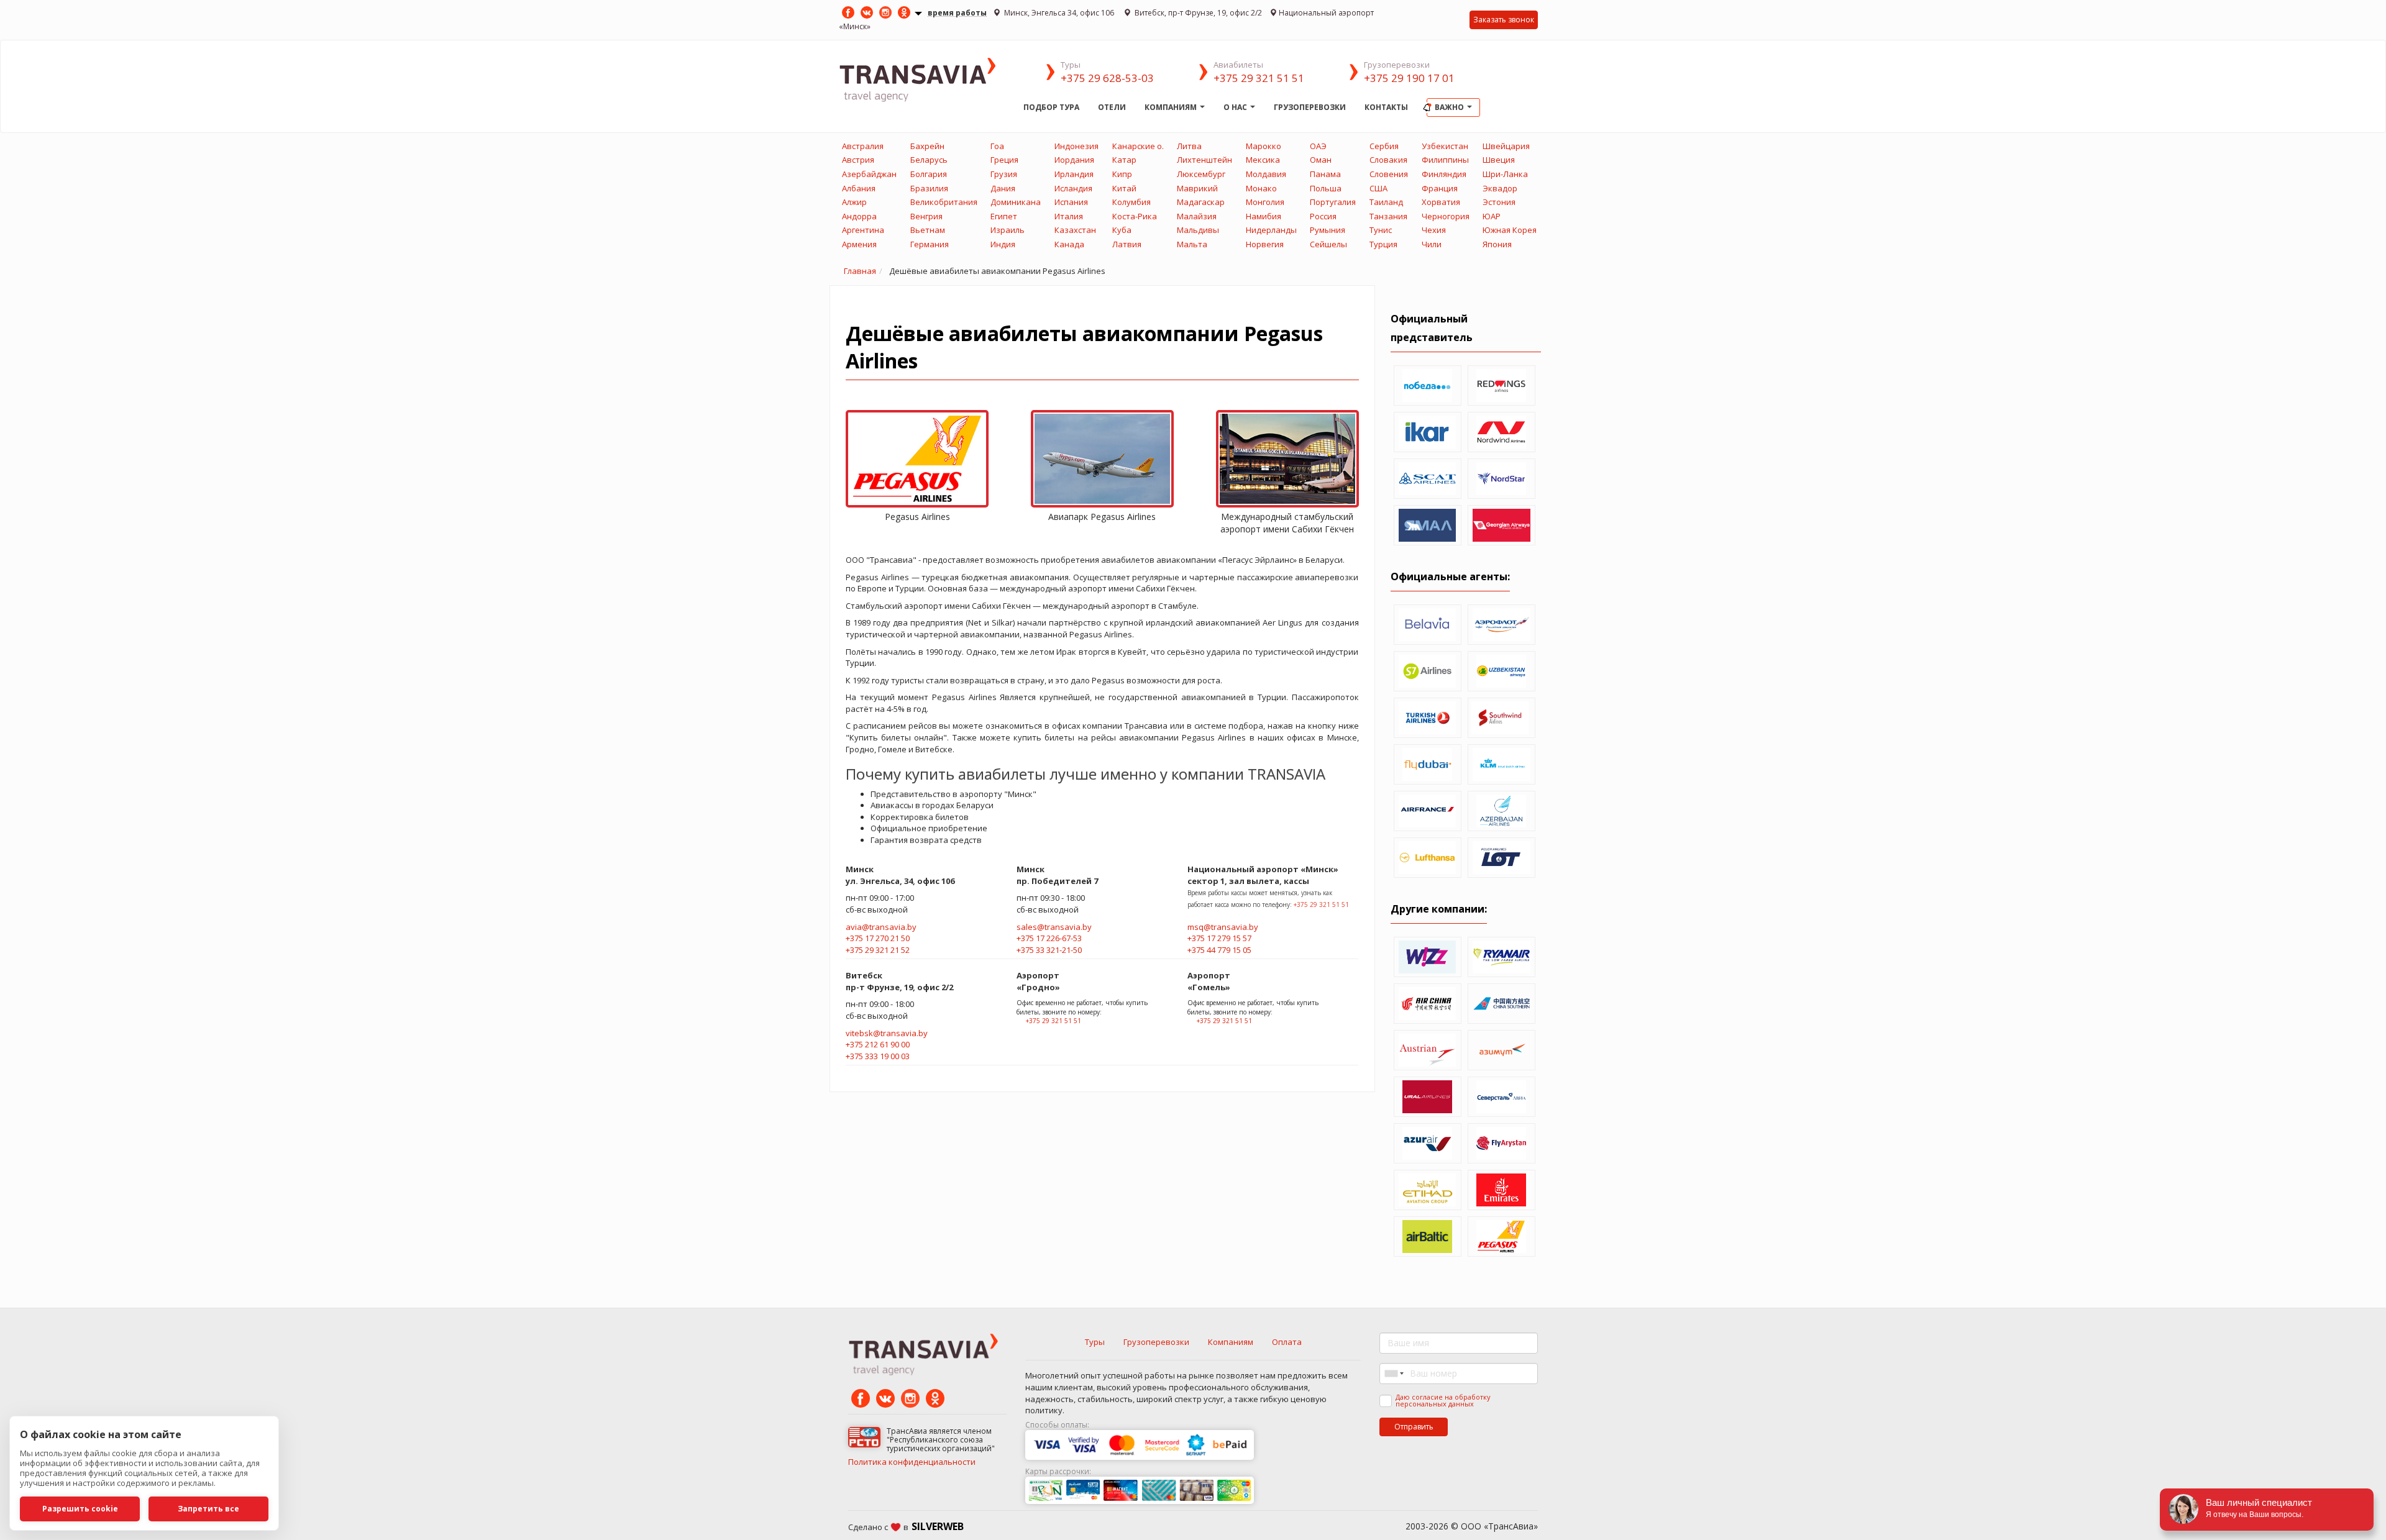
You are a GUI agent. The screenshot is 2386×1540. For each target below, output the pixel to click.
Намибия (1264, 216)
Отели (1112, 107)
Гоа (997, 146)
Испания (1071, 202)
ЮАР (1492, 216)
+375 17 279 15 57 (1219, 938)
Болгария (929, 174)
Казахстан (1075, 230)
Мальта (1192, 244)
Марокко (1264, 146)
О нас (1236, 107)
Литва (1189, 146)
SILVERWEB (938, 1526)
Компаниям (1172, 107)
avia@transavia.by (881, 927)
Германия (930, 244)
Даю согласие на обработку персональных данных (1443, 1400)
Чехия (1434, 230)
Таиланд (1386, 202)
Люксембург (1201, 174)
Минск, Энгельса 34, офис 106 (1059, 13)
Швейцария (1506, 146)
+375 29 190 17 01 (1409, 78)
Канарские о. (1138, 146)
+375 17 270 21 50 (878, 938)
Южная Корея (1510, 230)
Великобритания (944, 202)
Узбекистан (1445, 146)
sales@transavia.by (1054, 927)
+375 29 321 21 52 (878, 950)
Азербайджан (869, 174)
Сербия (1384, 146)
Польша (1326, 188)
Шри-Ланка (1505, 174)
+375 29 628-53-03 (1107, 78)
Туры (1095, 1342)
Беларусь (929, 160)
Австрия (858, 160)
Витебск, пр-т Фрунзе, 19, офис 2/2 (1197, 13)
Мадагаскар (1201, 202)
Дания (1003, 188)
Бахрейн (927, 146)
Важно (1450, 107)
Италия (1069, 216)
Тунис (1381, 230)
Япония (1497, 244)
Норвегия (1265, 244)
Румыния (1328, 230)
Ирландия (1074, 174)
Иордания (1074, 160)
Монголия (1265, 202)
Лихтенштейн (1204, 160)
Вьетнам (928, 230)
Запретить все (208, 1509)
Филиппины (1445, 160)
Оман (1321, 160)
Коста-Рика (1135, 216)
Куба (1122, 230)
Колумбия (1131, 202)
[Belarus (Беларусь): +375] (1393, 1374)
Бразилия (929, 188)
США (1378, 188)
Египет (1004, 216)
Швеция (1499, 160)
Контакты (1386, 107)
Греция (1004, 160)
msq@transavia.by (1223, 927)
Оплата (1287, 1342)
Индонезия (1076, 146)
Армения (859, 244)
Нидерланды (1271, 230)
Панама (1325, 174)
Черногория (1446, 216)
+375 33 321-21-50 (1049, 950)
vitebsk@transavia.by (887, 1033)
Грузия (1004, 174)
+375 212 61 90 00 (878, 1044)
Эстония (1499, 202)
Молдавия (1266, 174)
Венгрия (926, 216)
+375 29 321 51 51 (1259, 78)
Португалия (1333, 202)
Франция (1440, 188)
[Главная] (926, 79)
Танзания (1388, 216)
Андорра (859, 216)
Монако (1261, 188)
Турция (1383, 244)
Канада (1069, 244)
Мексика (1263, 160)
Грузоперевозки (1310, 107)
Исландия (1073, 188)
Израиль (1008, 230)
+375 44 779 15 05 (1219, 950)
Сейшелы (1328, 244)
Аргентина (863, 230)
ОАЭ (1318, 146)
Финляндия (1444, 174)
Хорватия (1441, 202)
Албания (859, 188)
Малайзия (1197, 216)
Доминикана (1016, 202)
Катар (1124, 160)
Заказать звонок (1504, 20)
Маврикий (1197, 188)
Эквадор (1500, 188)
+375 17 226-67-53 (1049, 938)
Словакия (1388, 160)
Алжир (854, 202)
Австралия (863, 146)
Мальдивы (1198, 230)
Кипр (1122, 174)
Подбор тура (1051, 107)
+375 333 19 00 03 (878, 1056)
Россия (1323, 216)
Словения (1389, 174)
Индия (1003, 244)
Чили (1432, 244)
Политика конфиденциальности (912, 1462)
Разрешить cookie (80, 1509)
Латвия (1127, 244)
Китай (1124, 188)
